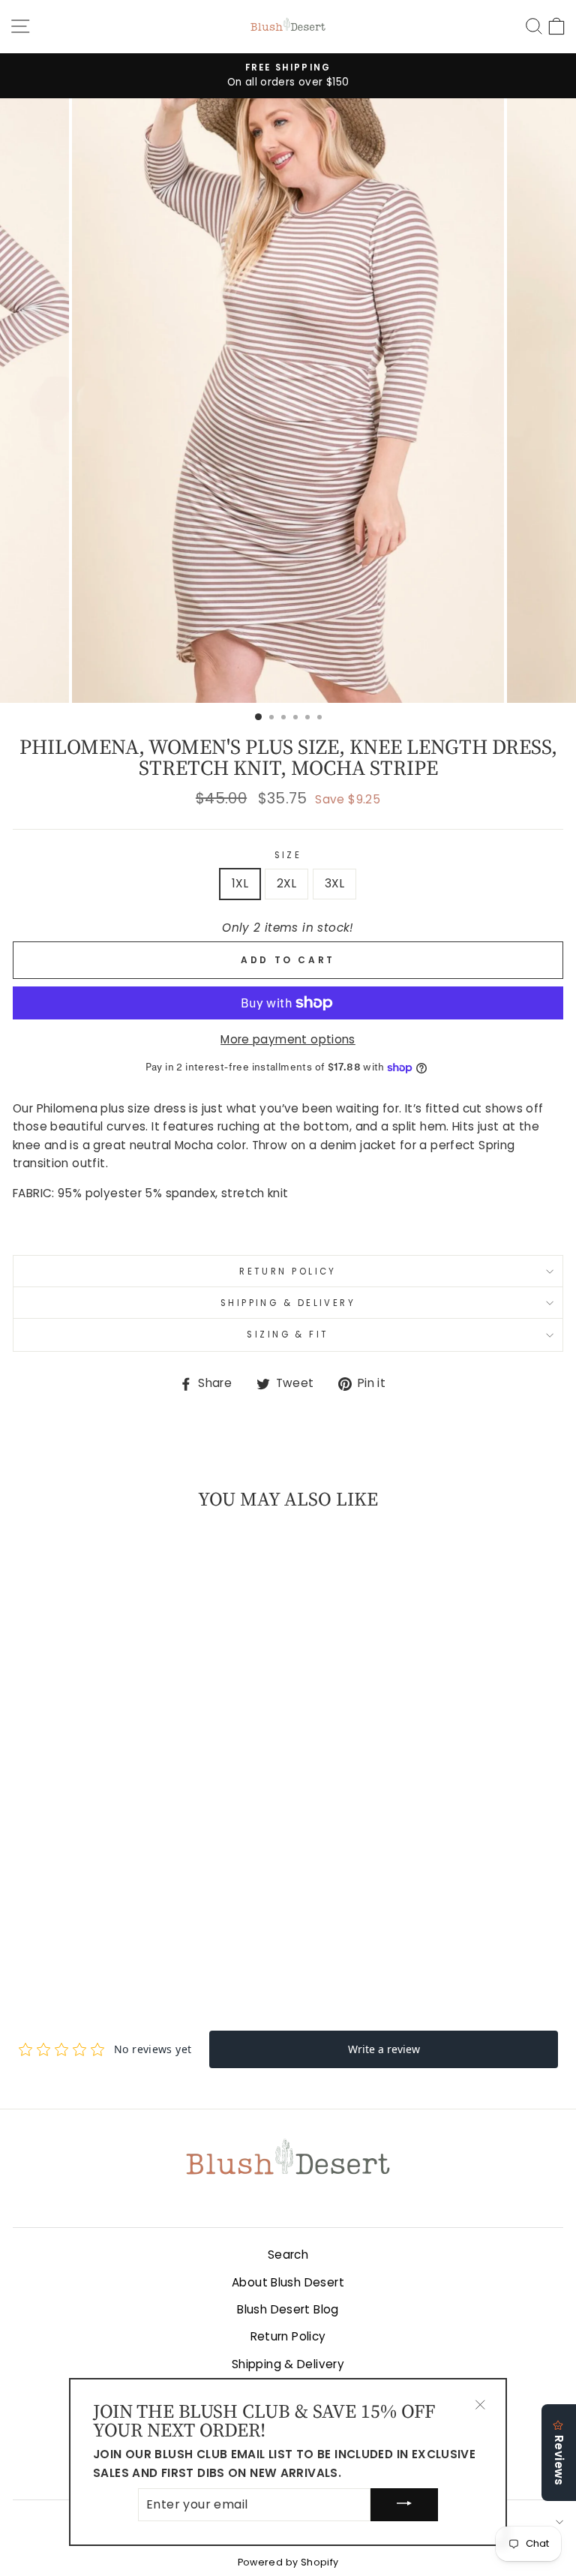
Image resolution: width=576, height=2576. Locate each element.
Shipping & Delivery (288, 1303)
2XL (286, 883)
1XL (240, 883)
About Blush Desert (288, 2282)
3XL (334, 883)
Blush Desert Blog (288, 2309)
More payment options (288, 1039)
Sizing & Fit (288, 1335)
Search (288, 2255)
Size (288, 855)
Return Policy (288, 1271)
